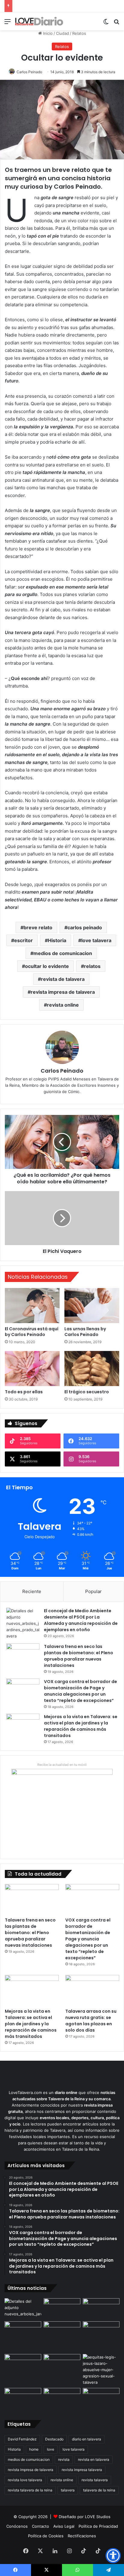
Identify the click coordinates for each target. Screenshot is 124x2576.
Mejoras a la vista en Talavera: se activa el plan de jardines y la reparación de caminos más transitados (81, 1726)
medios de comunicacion (63, 953)
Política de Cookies (46, 2536)
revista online (63, 1005)
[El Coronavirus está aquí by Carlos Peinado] (32, 1306)
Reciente (32, 1591)
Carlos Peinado (29, 72)
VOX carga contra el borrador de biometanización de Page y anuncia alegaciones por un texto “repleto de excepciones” (81, 1691)
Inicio (47, 33)
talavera (68, 2490)
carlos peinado (85, 927)
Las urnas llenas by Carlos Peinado (85, 1332)
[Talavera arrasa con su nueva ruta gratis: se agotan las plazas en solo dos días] (92, 1990)
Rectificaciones (82, 2536)
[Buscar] (116, 24)
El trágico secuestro (87, 1392)
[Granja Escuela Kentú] (101, 2336)
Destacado (54, 2439)
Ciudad (62, 33)
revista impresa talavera (82, 2470)
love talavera (96, 940)
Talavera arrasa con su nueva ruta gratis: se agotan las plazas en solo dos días (91, 2021)
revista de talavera (63, 979)
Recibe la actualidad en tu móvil (62, 1765)
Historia (57, 940)
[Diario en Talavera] (39, 21)
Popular (93, 1591)
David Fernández (22, 2439)
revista (64, 2459)
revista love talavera (25, 2480)
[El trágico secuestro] (92, 1369)
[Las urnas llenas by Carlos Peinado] (92, 1306)
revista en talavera (94, 2459)
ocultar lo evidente (47, 966)
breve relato (38, 927)
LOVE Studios (98, 2517)
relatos (92, 966)
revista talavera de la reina (30, 2490)
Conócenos (17, 2526)
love (51, 2449)
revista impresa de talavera (63, 992)
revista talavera (95, 2480)
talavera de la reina (99, 2490)
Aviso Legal (64, 2526)
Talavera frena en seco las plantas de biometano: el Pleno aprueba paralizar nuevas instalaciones (79, 1656)
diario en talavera (87, 2439)
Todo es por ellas (24, 1392)
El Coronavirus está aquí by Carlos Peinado (32, 1332)
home (34, 2449)
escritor (23, 940)
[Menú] (8, 24)
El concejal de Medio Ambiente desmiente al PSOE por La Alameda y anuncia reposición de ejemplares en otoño (81, 1620)
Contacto (40, 2526)
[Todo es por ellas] (32, 1369)
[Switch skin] (106, 24)
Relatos (79, 33)
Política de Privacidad (98, 2526)
